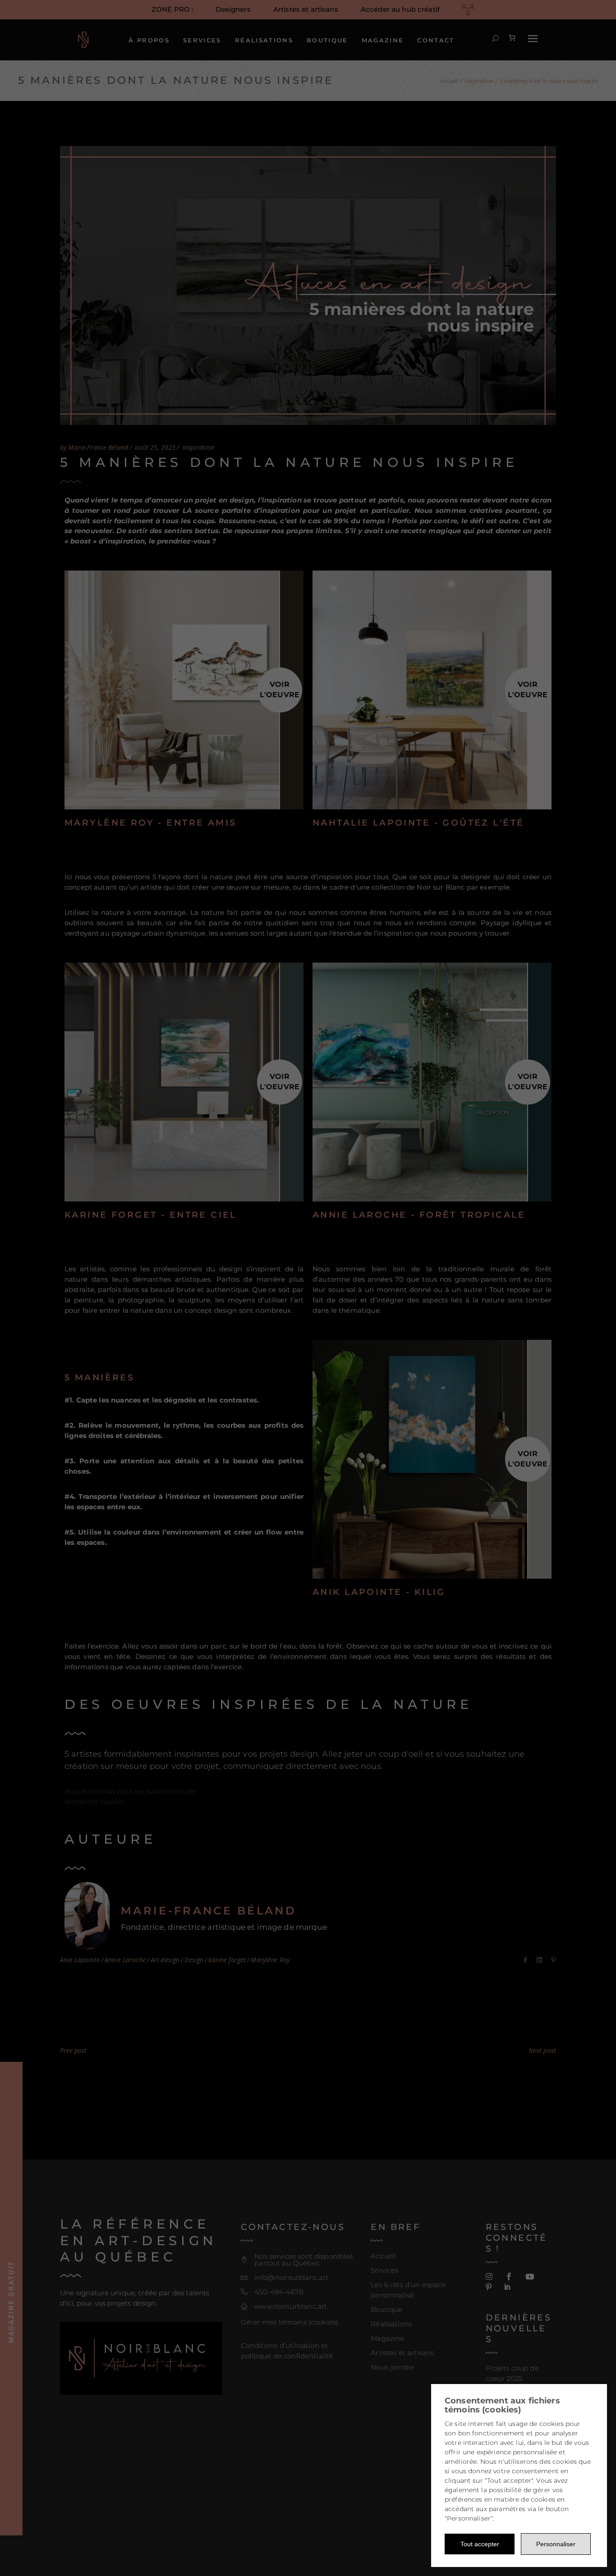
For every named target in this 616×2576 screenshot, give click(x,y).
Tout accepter (480, 2544)
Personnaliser (556, 2544)
